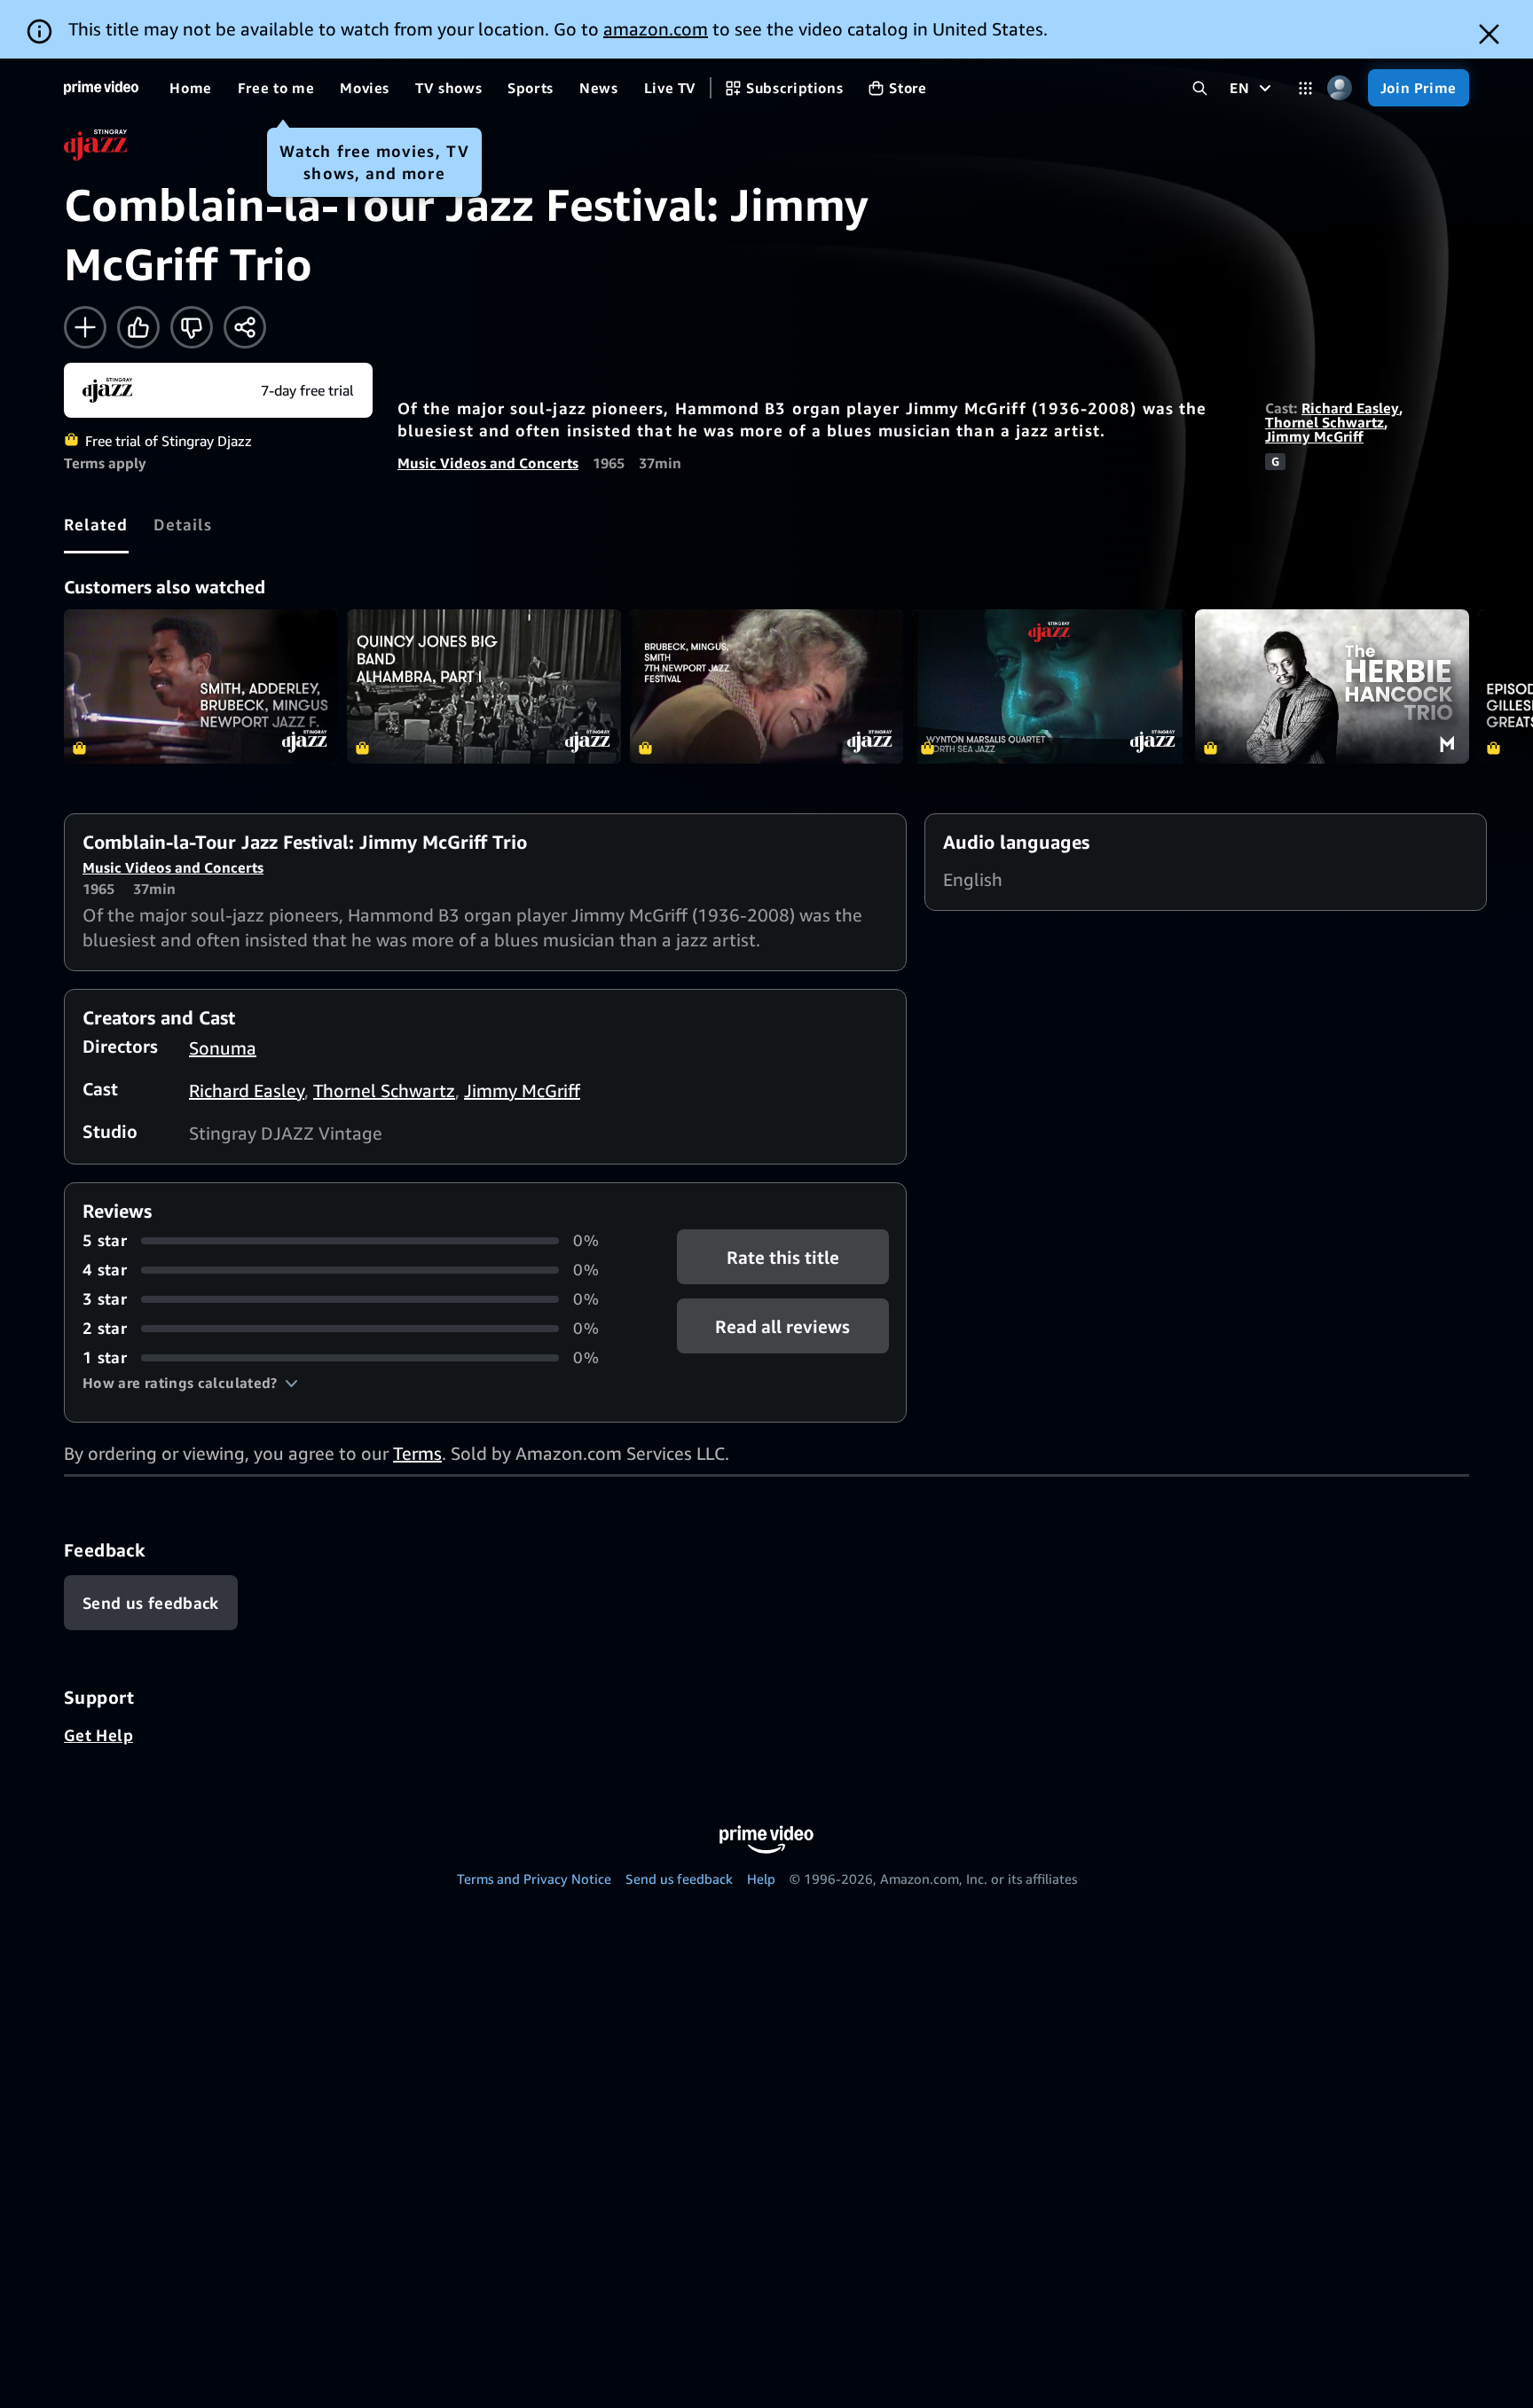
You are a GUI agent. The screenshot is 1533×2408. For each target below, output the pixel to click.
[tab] (96, 524)
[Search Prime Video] (1200, 88)
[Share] (245, 327)
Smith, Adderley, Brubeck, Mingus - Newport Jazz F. (201, 686)
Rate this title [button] (783, 1257)
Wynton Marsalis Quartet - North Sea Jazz (1049, 686)
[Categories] (1305, 88)
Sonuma (223, 1048)
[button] (190, 1383)
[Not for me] (192, 327)
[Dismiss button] (1489, 34)
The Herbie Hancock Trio (1332, 686)
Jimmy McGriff (1314, 436)
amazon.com (656, 29)
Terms (417, 1453)
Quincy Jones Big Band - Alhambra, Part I (484, 686)
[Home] (101, 88)
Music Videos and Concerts (488, 463)
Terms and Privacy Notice (534, 1879)
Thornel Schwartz (1325, 422)
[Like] (138, 327)
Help (761, 1879)
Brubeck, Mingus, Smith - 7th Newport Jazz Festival (767, 686)
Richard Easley (1350, 408)
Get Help (98, 1735)
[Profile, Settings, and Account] (1340, 88)
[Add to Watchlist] (85, 327)
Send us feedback (679, 1879)
